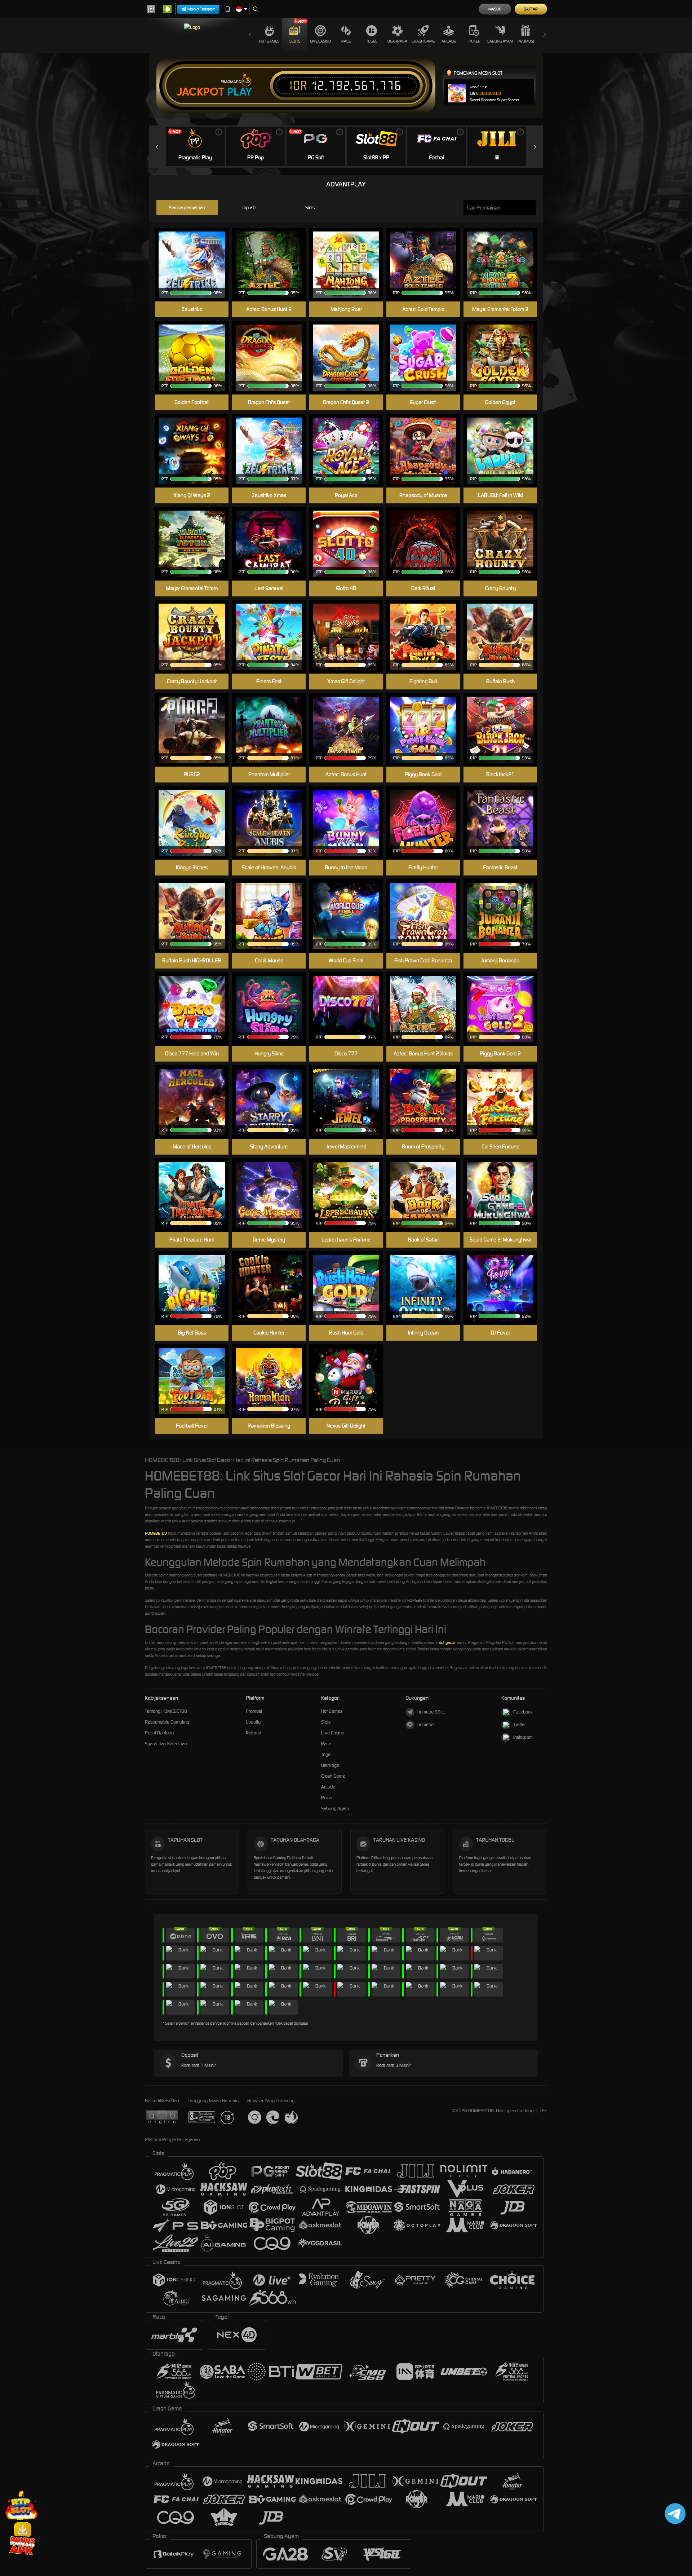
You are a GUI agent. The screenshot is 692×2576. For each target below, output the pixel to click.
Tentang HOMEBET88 (166, 1711)
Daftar (531, 9)
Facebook (523, 1712)
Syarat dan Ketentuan (166, 1744)
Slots (295, 41)
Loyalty (253, 1722)
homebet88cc (431, 1712)
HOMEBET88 (156, 1533)
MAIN (351, 254)
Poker (474, 41)
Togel (372, 41)
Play (239, 92)
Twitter (520, 1724)
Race (346, 41)
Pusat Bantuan (159, 1733)
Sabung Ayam (500, 41)
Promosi (526, 41)
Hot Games (269, 41)
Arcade (449, 41)
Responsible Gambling (167, 1722)
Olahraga (397, 41)
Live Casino (320, 41)
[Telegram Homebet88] (674, 2513)
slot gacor (447, 1642)
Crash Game (423, 41)
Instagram (523, 1737)
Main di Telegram (201, 9)
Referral (254, 1733)
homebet (426, 1724)
